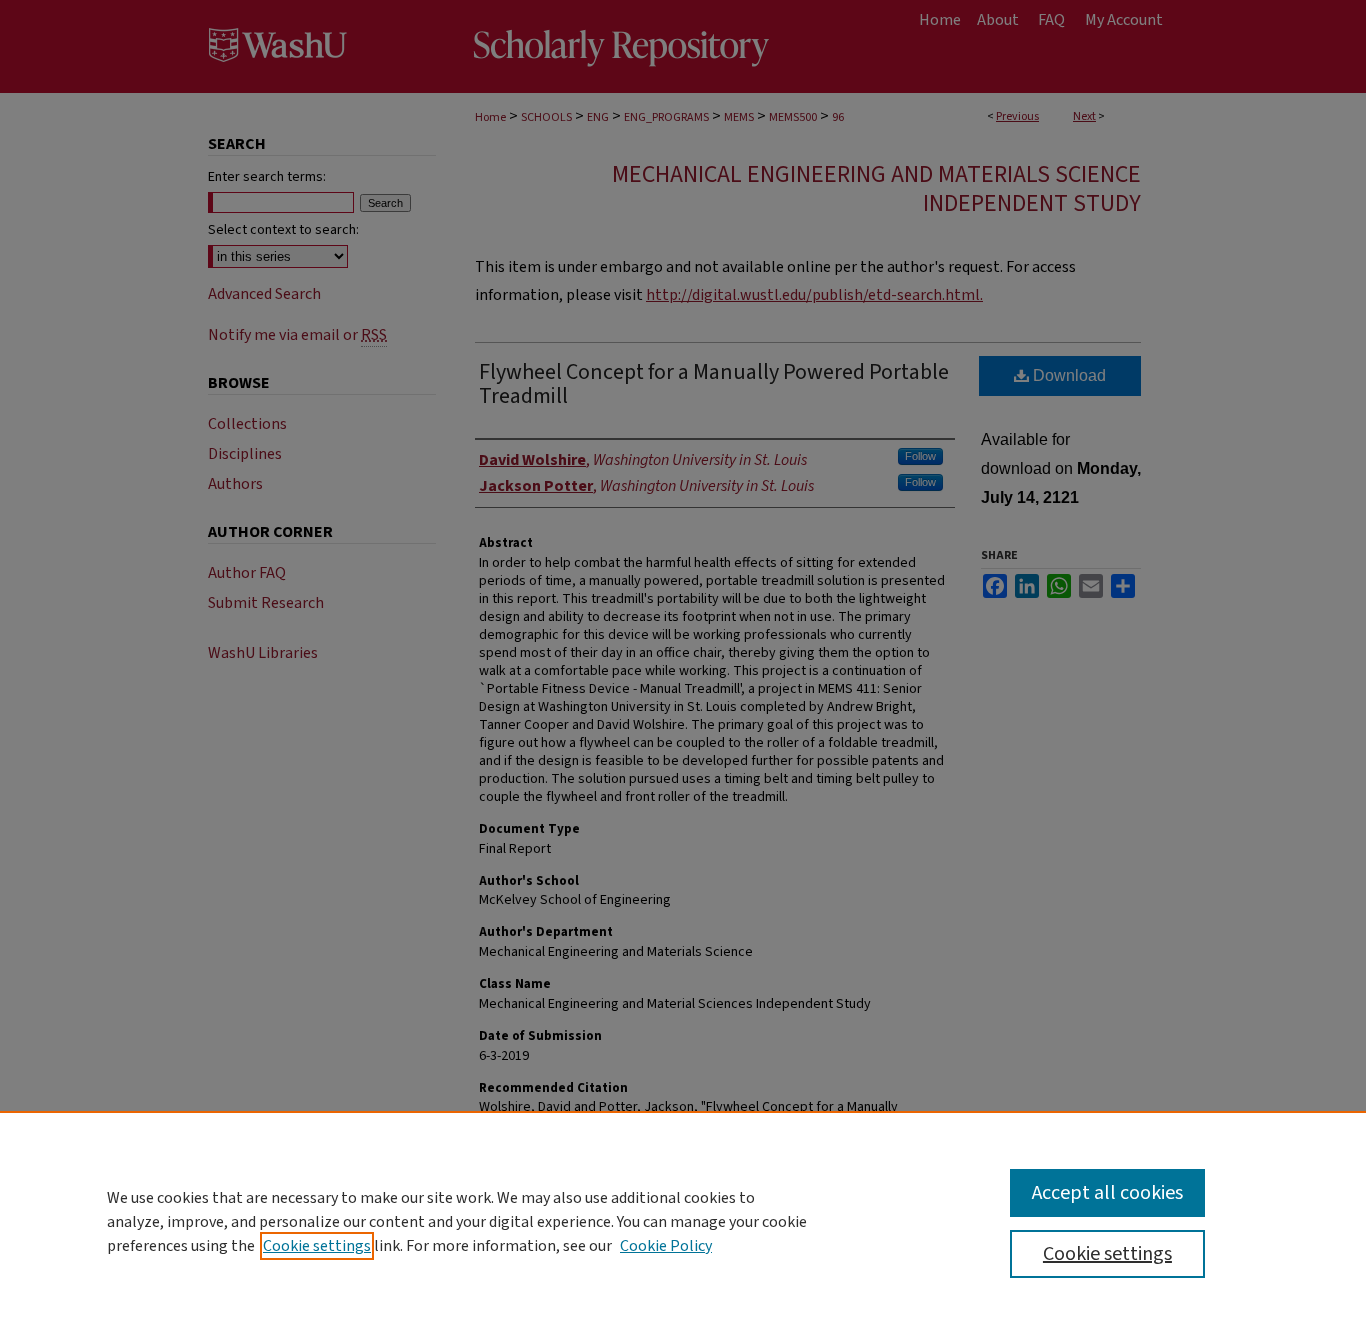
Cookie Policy (666, 1246)
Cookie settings (317, 1246)
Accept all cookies (1107, 1193)
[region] (683, 1221)
